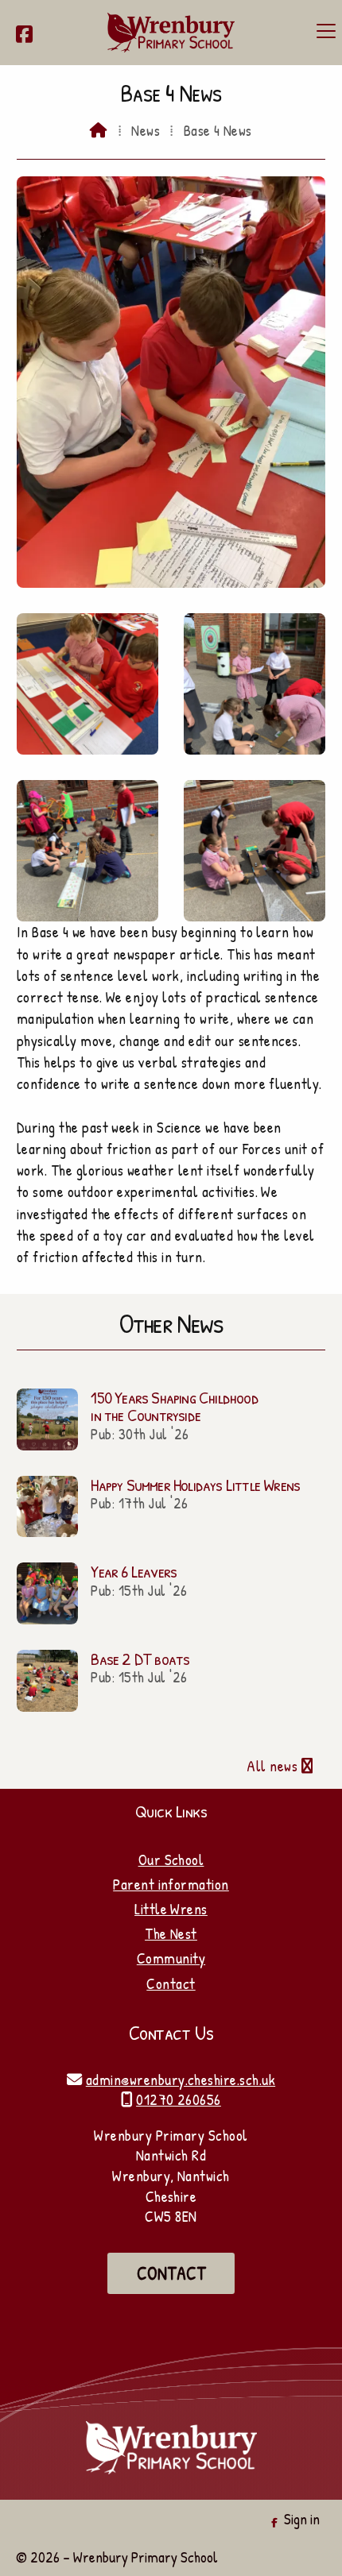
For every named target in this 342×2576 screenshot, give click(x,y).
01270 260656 (179, 2099)
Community (171, 1958)
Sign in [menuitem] (302, 2519)
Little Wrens (171, 1909)
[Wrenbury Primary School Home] (171, 33)
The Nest (171, 1933)
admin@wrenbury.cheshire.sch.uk (181, 2080)
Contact (171, 1983)
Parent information (171, 1884)
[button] (326, 31)
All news (280, 1766)
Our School (171, 1860)
